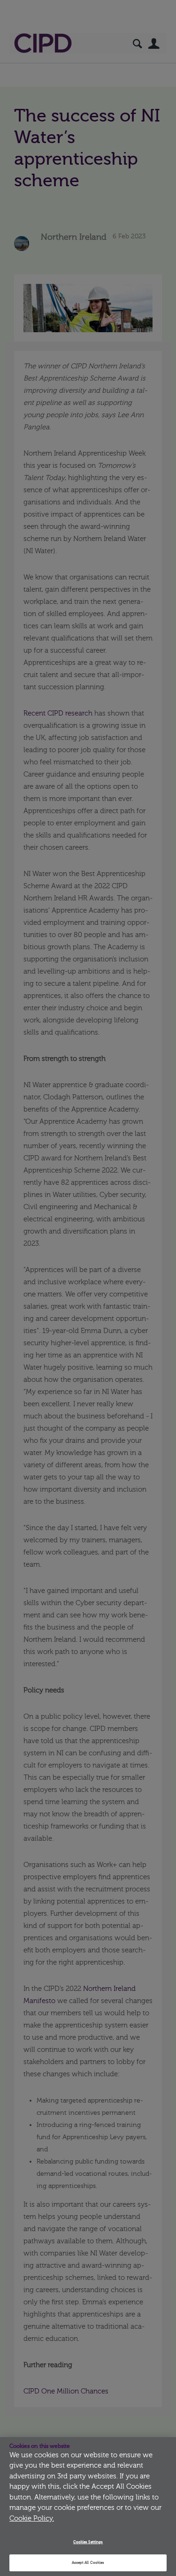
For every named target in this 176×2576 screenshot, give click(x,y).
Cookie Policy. (32, 2519)
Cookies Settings (88, 2542)
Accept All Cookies (88, 2563)
